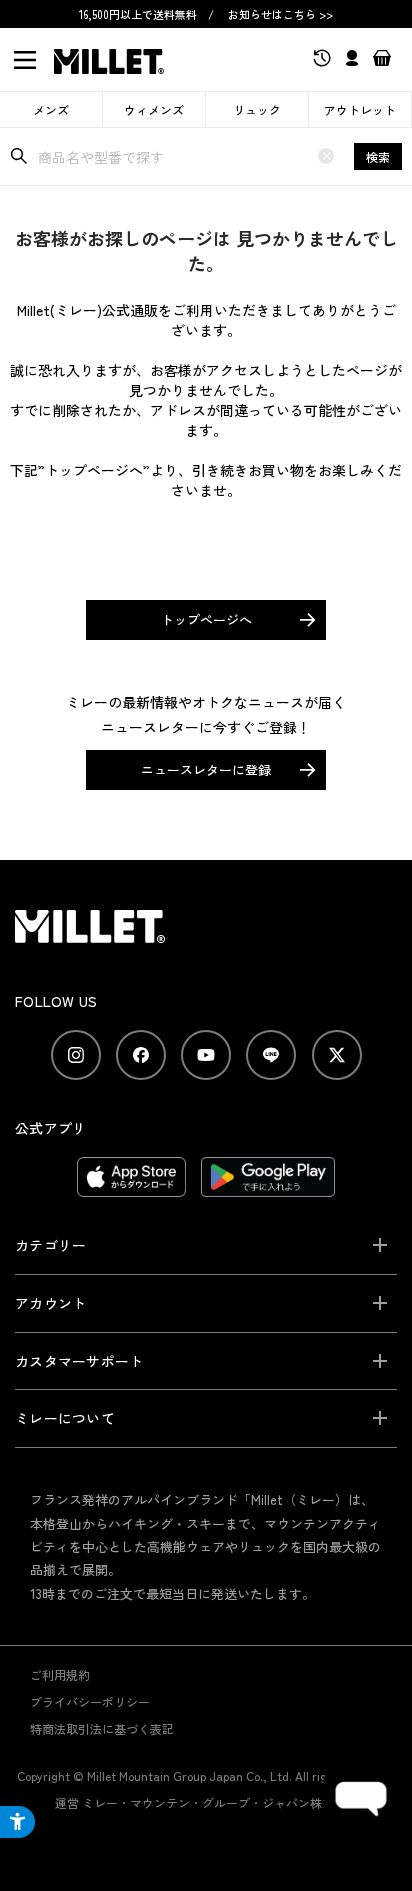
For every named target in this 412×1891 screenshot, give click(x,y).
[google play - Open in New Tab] (268, 1187)
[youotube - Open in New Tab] (206, 1055)
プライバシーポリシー (90, 1701)
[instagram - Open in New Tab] (76, 1055)
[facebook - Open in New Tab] (141, 1055)
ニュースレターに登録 (206, 769)
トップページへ (206, 619)
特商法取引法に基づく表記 (102, 1728)
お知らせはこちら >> (280, 14)
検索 (378, 156)
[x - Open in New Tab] (337, 1055)
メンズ (51, 109)
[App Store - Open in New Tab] (131, 1187)
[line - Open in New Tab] (271, 1055)
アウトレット (360, 109)
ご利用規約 (60, 1674)
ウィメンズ (154, 109)
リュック (257, 109)
